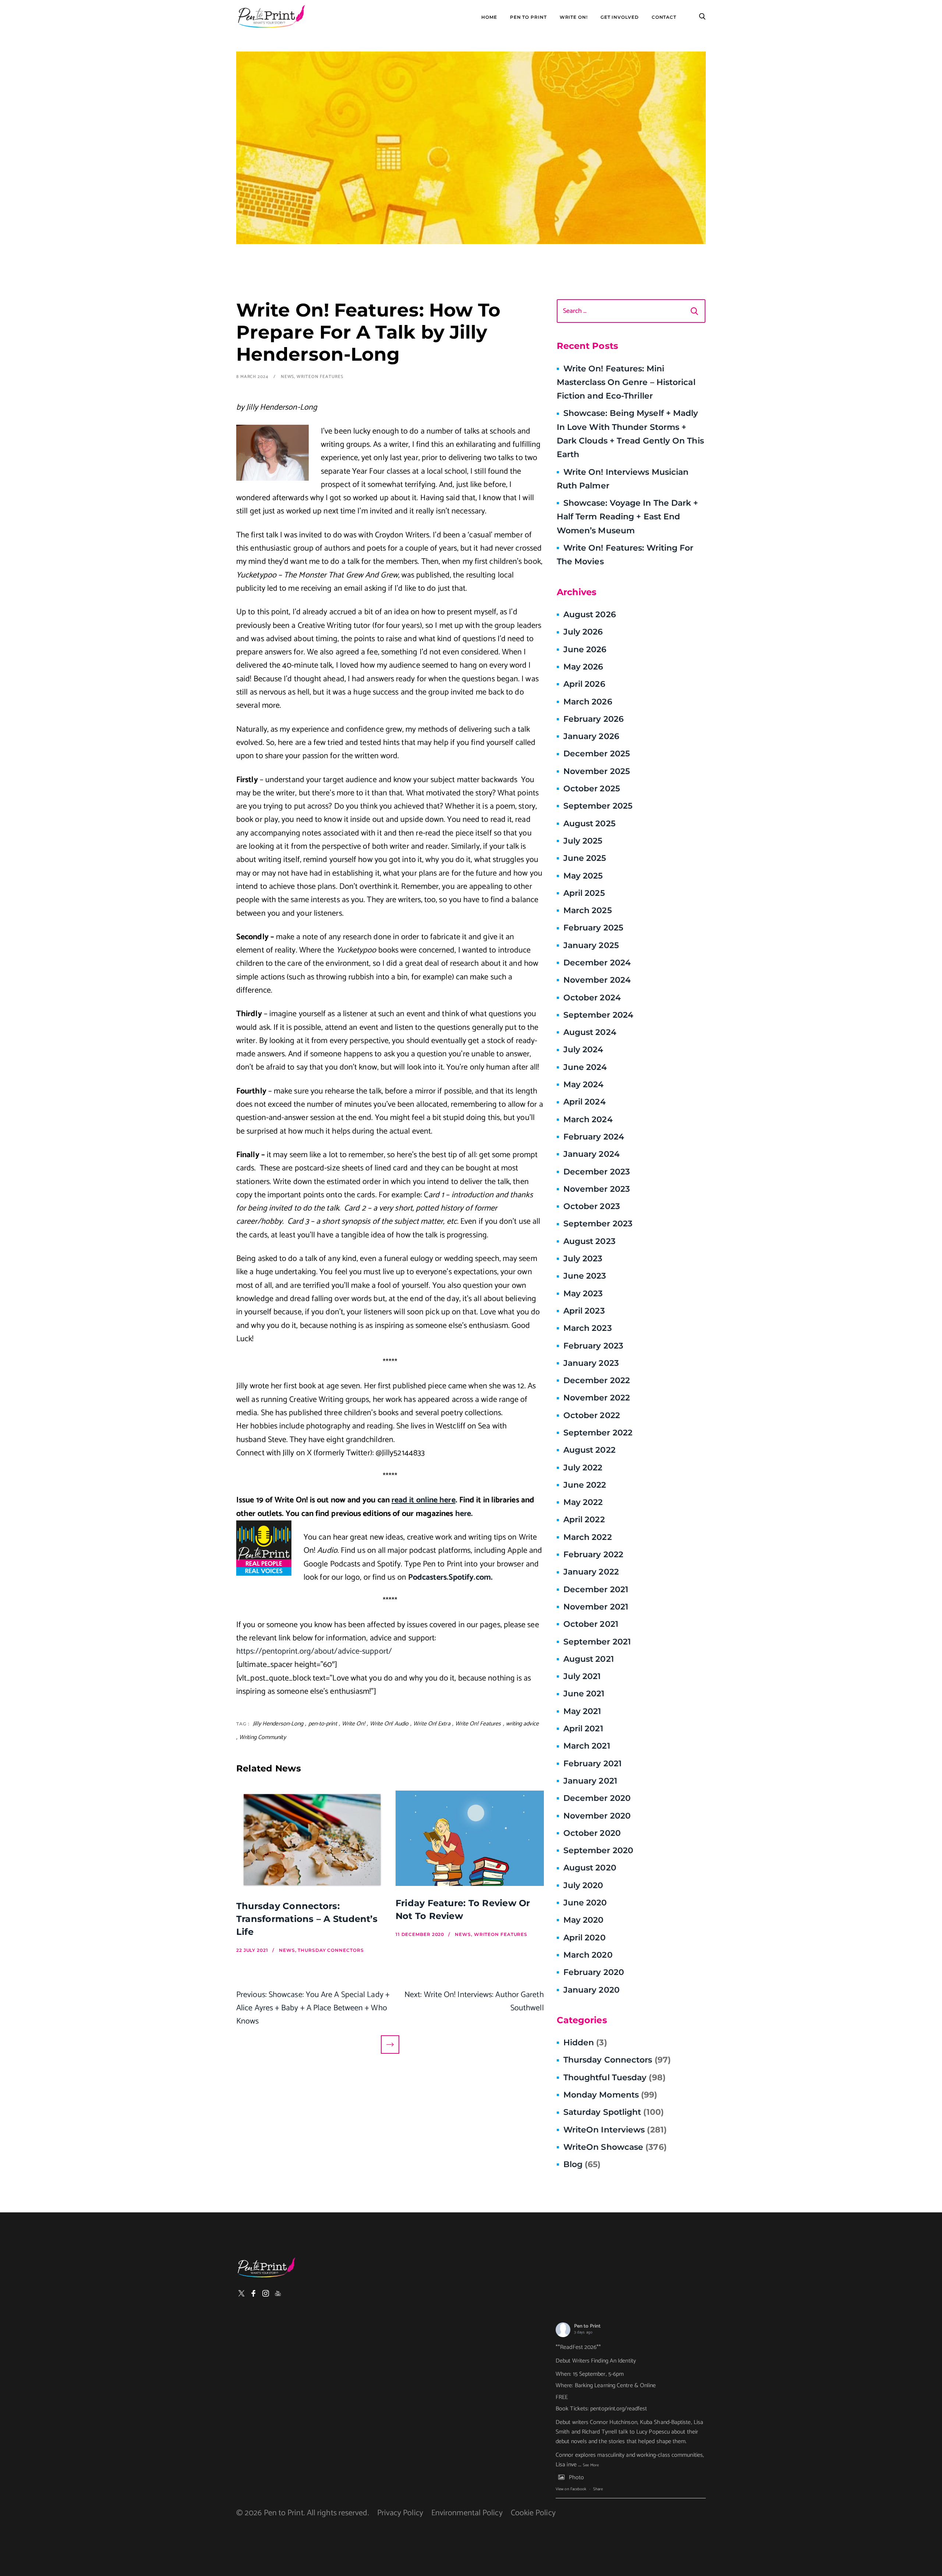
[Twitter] (241, 2293)
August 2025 (589, 824)
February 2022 (593, 1554)
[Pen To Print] (271, 17)
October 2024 (592, 998)
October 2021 (591, 1624)
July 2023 (583, 1259)
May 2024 (584, 1084)
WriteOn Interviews (615, 2130)
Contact (664, 17)
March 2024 (588, 1119)
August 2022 (589, 1450)
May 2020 (584, 1920)
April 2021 (583, 1729)
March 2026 (588, 702)
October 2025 (592, 789)
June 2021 (584, 1694)
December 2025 (597, 754)
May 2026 (583, 667)
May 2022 (583, 1502)
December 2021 (596, 1589)
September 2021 (597, 1642)
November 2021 (596, 1607)
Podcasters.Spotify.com (449, 1577)
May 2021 (582, 1711)
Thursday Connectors (617, 2060)
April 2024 (585, 1102)
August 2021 (589, 1659)
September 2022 (598, 1433)
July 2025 (583, 841)
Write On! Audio (389, 1724)
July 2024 (583, 1050)
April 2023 (584, 1311)
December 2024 (597, 963)
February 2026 (594, 719)
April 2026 (584, 684)
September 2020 (598, 1850)
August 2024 (590, 1032)
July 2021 (582, 1676)
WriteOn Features (320, 377)
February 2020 (594, 1972)
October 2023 (592, 1206)
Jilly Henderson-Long (278, 1724)
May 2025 (583, 876)
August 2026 (590, 614)
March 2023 (588, 1328)
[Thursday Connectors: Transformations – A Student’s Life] (310, 1840)
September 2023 (598, 1224)
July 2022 (583, 1468)
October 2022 (592, 1415)
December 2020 (597, 1798)
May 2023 (583, 1294)
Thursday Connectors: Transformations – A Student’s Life (307, 1919)
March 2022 (588, 1537)
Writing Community (263, 1737)
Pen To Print (528, 17)
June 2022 (585, 1485)
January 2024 (592, 1154)
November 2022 (597, 1398)
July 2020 (583, 1885)
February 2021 (592, 1764)
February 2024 (594, 1137)
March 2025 (588, 910)
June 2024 (585, 1067)
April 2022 (584, 1520)
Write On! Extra (432, 1724)
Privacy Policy (400, 2513)
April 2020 (585, 1938)
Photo (576, 2478)
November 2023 (597, 1189)
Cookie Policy (533, 2513)
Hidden (585, 2043)
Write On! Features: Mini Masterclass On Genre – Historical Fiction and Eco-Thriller (626, 382)
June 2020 (585, 1903)
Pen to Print (587, 2326)
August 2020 (590, 1868)
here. (464, 1514)
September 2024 (598, 1015)
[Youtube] (278, 2293)
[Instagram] (266, 2293)
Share (598, 2489)
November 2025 (597, 771)
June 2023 (585, 1276)
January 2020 (592, 1990)
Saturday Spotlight (614, 2112)
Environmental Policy (467, 2513)
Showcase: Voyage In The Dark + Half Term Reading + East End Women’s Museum (628, 517)
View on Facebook (571, 2489)
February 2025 (593, 928)
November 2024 (597, 980)
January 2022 (591, 1572)
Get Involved (620, 17)
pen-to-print (323, 1724)
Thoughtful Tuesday (615, 2077)
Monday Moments (610, 2095)
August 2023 (589, 1241)
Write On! (574, 17)
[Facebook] (254, 2293)
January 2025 (591, 945)
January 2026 (591, 736)
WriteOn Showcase (615, 2147)
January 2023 (591, 1363)
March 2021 (587, 1746)
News (288, 377)
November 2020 (597, 1816)
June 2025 (585, 858)
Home (489, 17)
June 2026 (585, 649)
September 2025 (598, 806)
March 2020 (588, 1955)
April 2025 (584, 893)
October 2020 (592, 1833)
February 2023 (593, 1346)
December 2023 (597, 1172)
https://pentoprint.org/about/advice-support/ (314, 1651)
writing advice (522, 1724)
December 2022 (597, 1380)
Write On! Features (478, 1724)
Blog (582, 2164)
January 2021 (590, 1781)
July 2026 (583, 632)
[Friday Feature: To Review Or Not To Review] (470, 1838)
